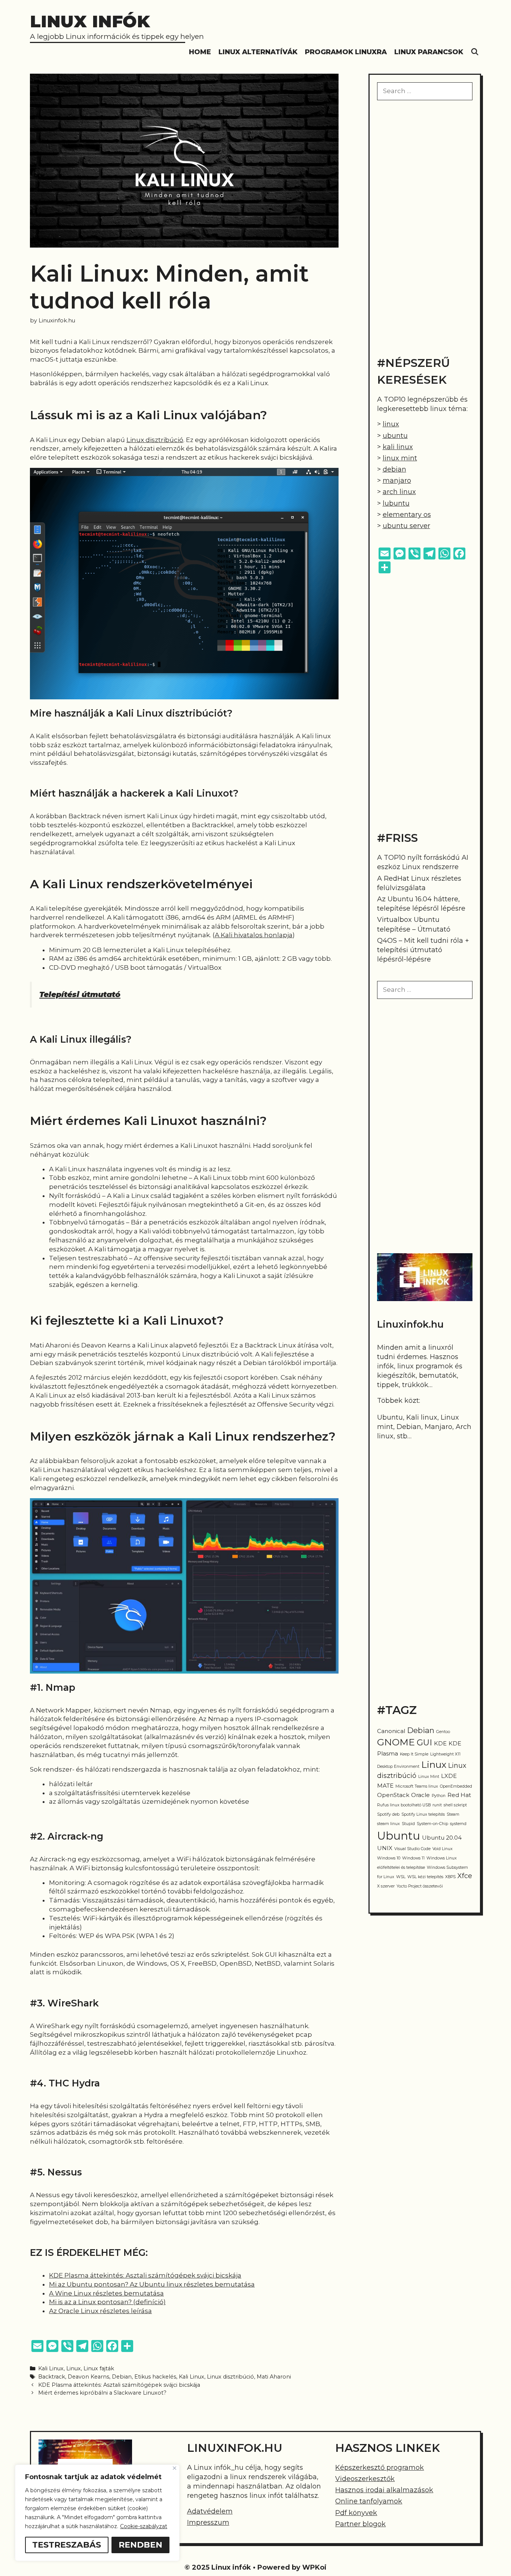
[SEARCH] (475, 52)
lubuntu (396, 503)
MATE (385, 1786)
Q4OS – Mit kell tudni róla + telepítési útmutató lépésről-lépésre (423, 950)
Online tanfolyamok (369, 2501)
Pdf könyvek (356, 2513)
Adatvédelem (210, 2511)
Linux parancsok (429, 52)
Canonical (391, 1731)
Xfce (465, 1876)
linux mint (400, 458)
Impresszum (208, 2523)
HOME (200, 52)
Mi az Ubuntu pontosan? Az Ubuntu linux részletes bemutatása (152, 2284)
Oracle (420, 1795)
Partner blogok (360, 2524)
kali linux (398, 447)
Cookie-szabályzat (144, 2526)
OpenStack (393, 1795)
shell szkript (455, 1805)
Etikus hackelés (155, 2377)
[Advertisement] (425, 227)
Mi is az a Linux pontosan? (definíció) (107, 2302)
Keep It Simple (414, 1754)
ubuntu (395, 436)
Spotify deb (388, 1814)
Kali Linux (51, 2368)
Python (439, 1796)
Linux (74, 2368)
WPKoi (314, 2567)
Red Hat (459, 1795)
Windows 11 (413, 1858)
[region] (97, 2513)
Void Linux (443, 1849)
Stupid (408, 1824)
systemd (458, 1824)
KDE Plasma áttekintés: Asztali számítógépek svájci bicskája (145, 2275)
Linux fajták (99, 2368)
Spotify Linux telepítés (423, 1814)
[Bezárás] (175, 2468)
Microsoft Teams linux (417, 1786)
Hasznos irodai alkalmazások (384, 2490)
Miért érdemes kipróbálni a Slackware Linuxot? (102, 2393)
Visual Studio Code (412, 1849)
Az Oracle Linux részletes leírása (100, 2311)
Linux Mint (429, 1777)
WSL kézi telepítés (425, 1877)
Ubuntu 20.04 (442, 1838)
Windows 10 (389, 1858)
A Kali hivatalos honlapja (254, 935)
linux (391, 424)
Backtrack (52, 2377)
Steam (453, 1814)
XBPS (450, 1877)
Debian (122, 2377)
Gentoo (443, 1732)
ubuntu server (406, 526)
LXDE (449, 1776)
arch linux (399, 492)
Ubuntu (399, 1836)
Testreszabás (67, 2545)
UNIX (385, 1848)
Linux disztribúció (155, 440)
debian (394, 469)
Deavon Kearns (88, 2377)
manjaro (397, 481)
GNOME (396, 1742)
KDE (440, 1744)
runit (437, 1805)
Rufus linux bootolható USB (404, 1805)
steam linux (388, 1824)
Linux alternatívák (258, 52)
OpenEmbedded (456, 1786)
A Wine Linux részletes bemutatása (106, 2293)
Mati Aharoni (274, 2377)
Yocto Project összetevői (420, 1886)
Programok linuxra (346, 52)
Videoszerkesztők (365, 2479)
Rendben (140, 2545)
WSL (401, 1877)
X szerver (386, 1886)
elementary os (407, 515)
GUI (424, 1743)
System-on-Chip (432, 1824)
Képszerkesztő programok (380, 2468)
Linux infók (90, 21)
